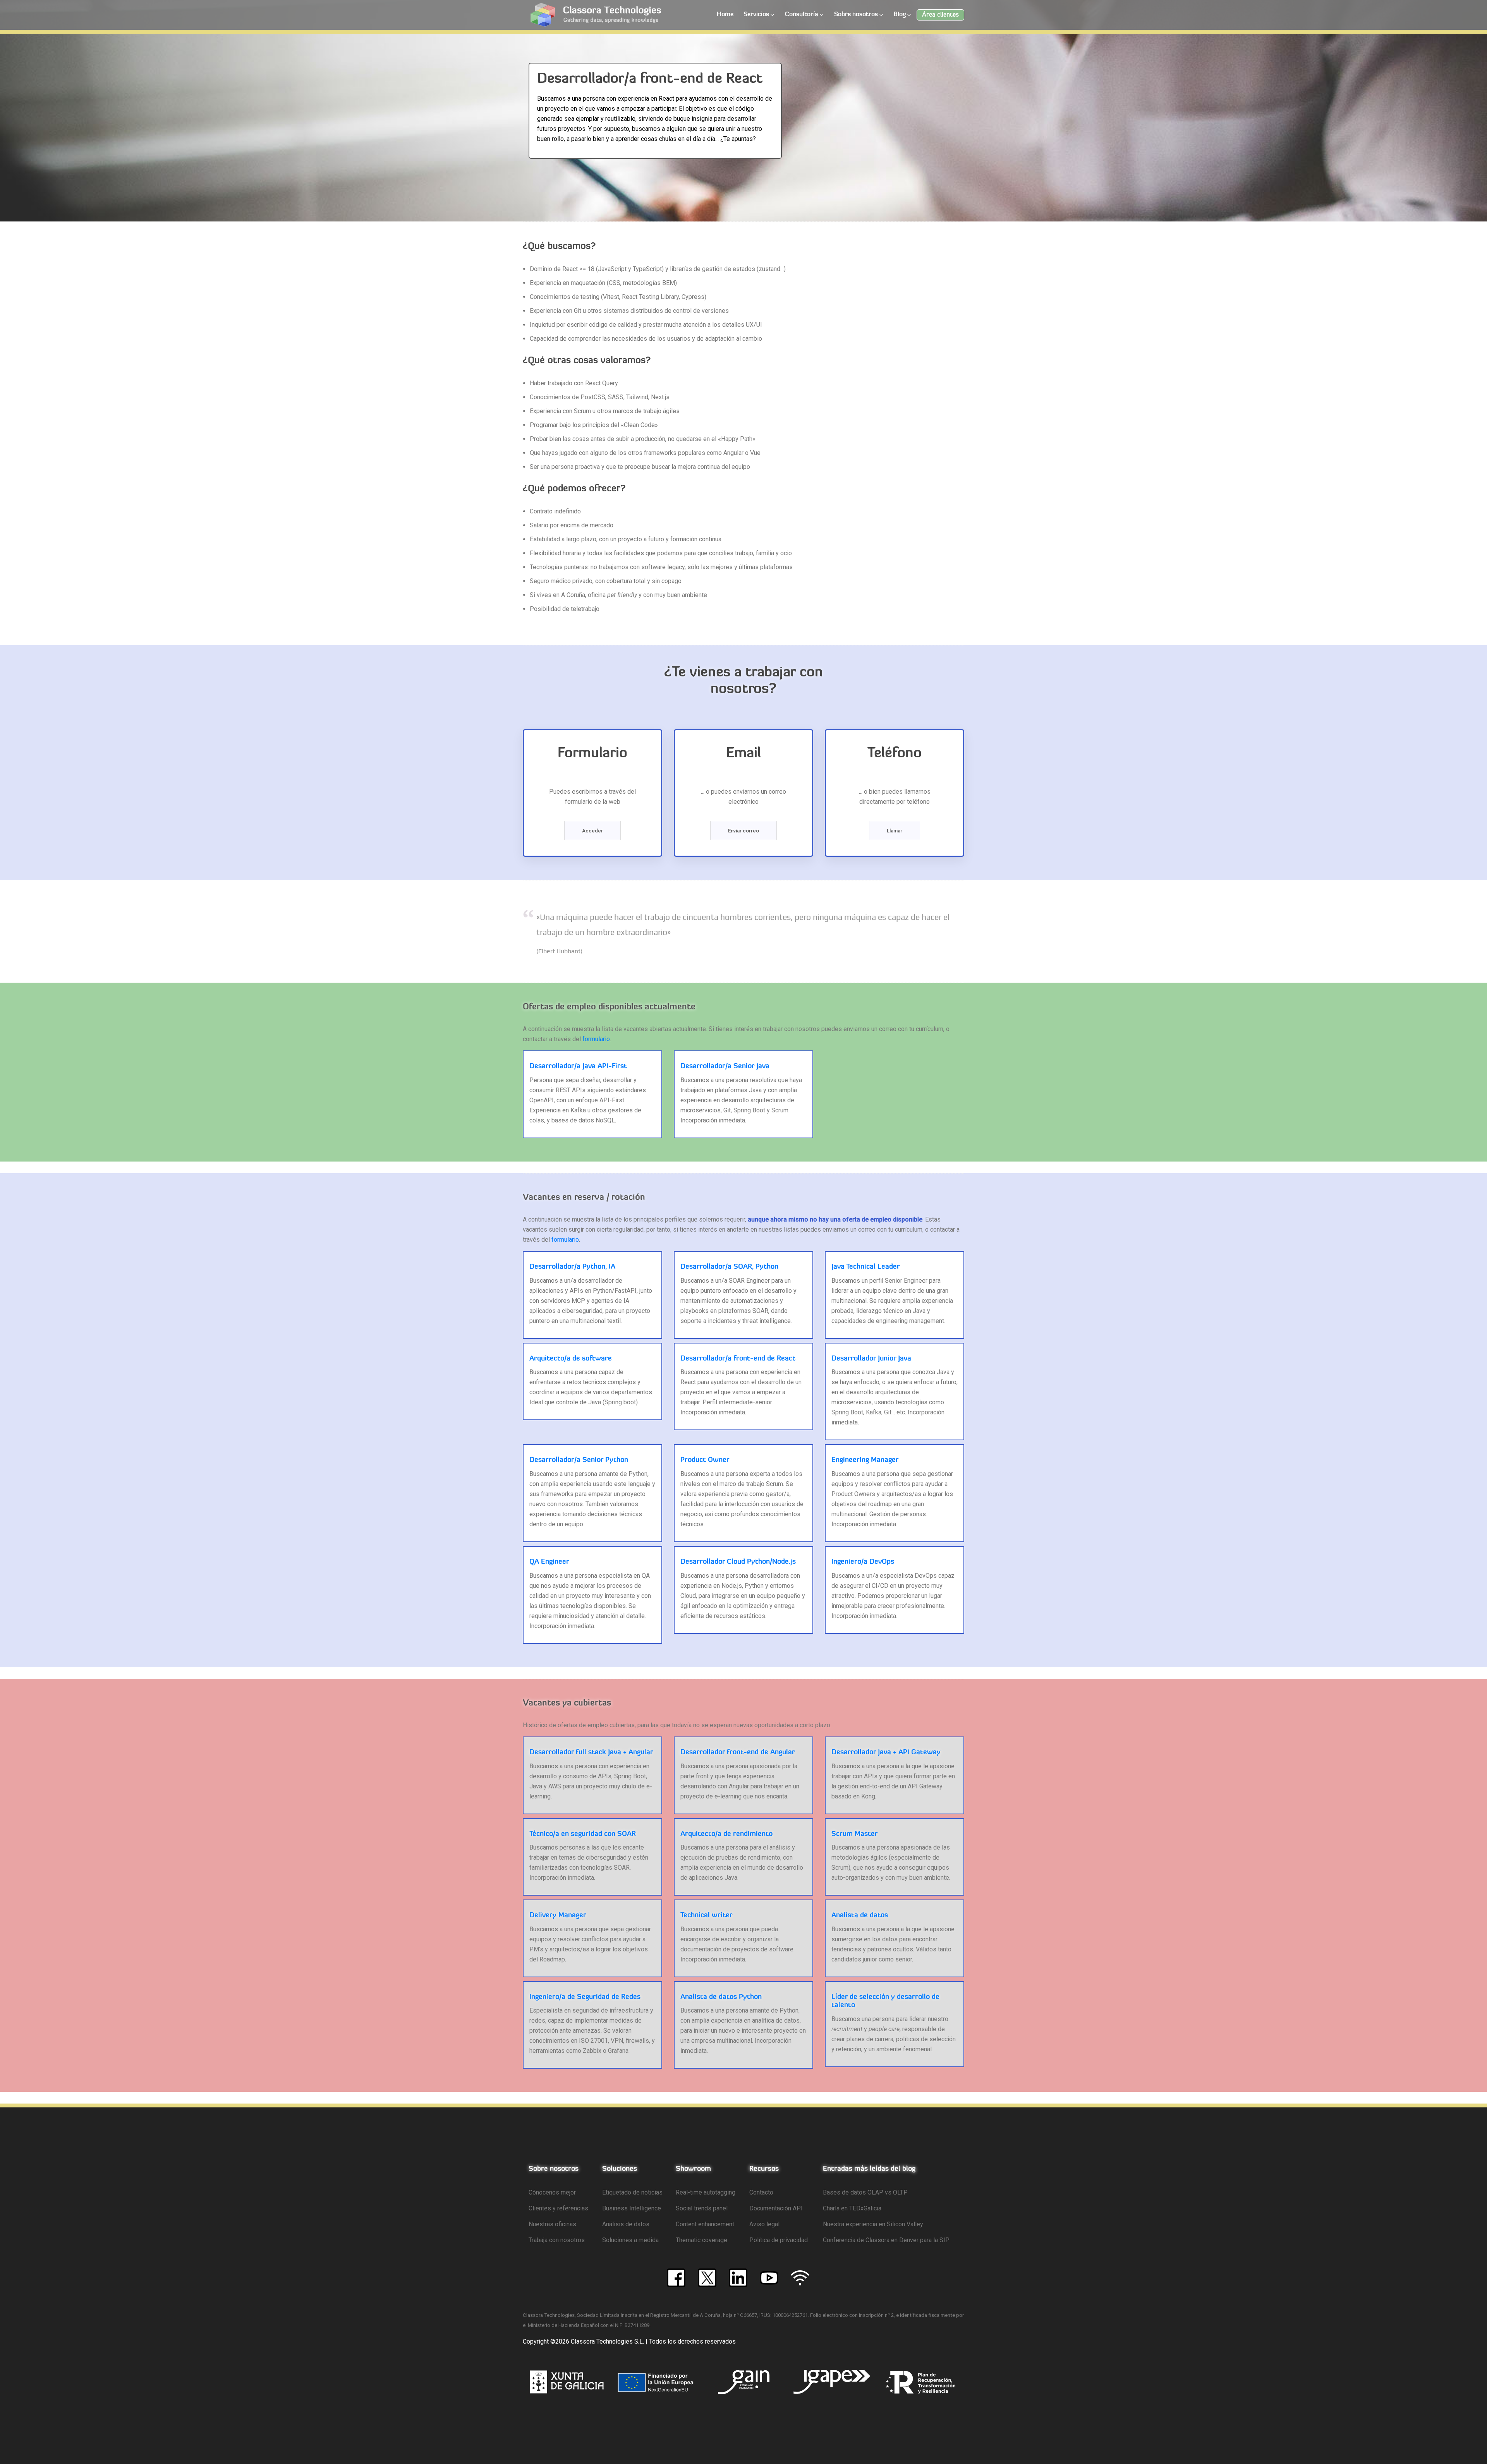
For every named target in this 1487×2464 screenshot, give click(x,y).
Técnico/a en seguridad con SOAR (583, 1834)
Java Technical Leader (866, 1267)
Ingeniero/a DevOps (863, 1562)
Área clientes (940, 15)
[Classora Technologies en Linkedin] (738, 2277)
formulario (596, 1039)
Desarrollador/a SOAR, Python (729, 1267)
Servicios (756, 15)
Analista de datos (860, 1916)
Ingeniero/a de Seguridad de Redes (585, 1997)
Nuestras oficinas (552, 2224)
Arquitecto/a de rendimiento (726, 1834)
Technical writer (707, 1916)
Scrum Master (855, 1834)
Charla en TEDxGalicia (852, 2208)
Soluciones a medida (630, 2240)
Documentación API (776, 2208)
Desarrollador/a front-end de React (738, 1359)
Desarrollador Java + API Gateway (886, 1753)
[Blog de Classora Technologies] (800, 2277)
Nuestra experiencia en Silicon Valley (873, 2224)
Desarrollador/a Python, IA (572, 1267)
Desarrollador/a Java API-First (578, 1067)
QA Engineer (549, 1562)
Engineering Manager (865, 1460)
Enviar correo (743, 831)
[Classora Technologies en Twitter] (707, 2277)
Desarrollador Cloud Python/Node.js (738, 1562)
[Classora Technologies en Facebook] (676, 2277)
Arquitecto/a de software (571, 1359)
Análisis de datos (626, 2224)
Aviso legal (764, 2224)
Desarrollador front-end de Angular (738, 1753)
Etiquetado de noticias (632, 2192)
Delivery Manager (558, 1916)
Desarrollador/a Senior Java (725, 1067)
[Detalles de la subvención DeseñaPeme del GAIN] (744, 2382)
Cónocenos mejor (552, 2192)
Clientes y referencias (558, 2208)
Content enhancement (705, 2224)
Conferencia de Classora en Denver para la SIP (886, 2240)
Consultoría (802, 15)
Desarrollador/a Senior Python (579, 1460)
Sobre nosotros (856, 15)
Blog (900, 15)
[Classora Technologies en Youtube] (769, 2277)
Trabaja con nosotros (557, 2240)
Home (725, 15)
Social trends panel (702, 2208)
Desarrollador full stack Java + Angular (591, 1753)
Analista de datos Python (721, 1997)
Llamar (895, 831)
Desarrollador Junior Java (871, 1359)
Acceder (592, 831)
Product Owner (705, 1460)
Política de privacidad (779, 2240)
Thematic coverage (701, 2240)
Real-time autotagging (706, 2192)
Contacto (761, 2192)
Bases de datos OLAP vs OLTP (865, 2192)
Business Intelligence (632, 2208)
